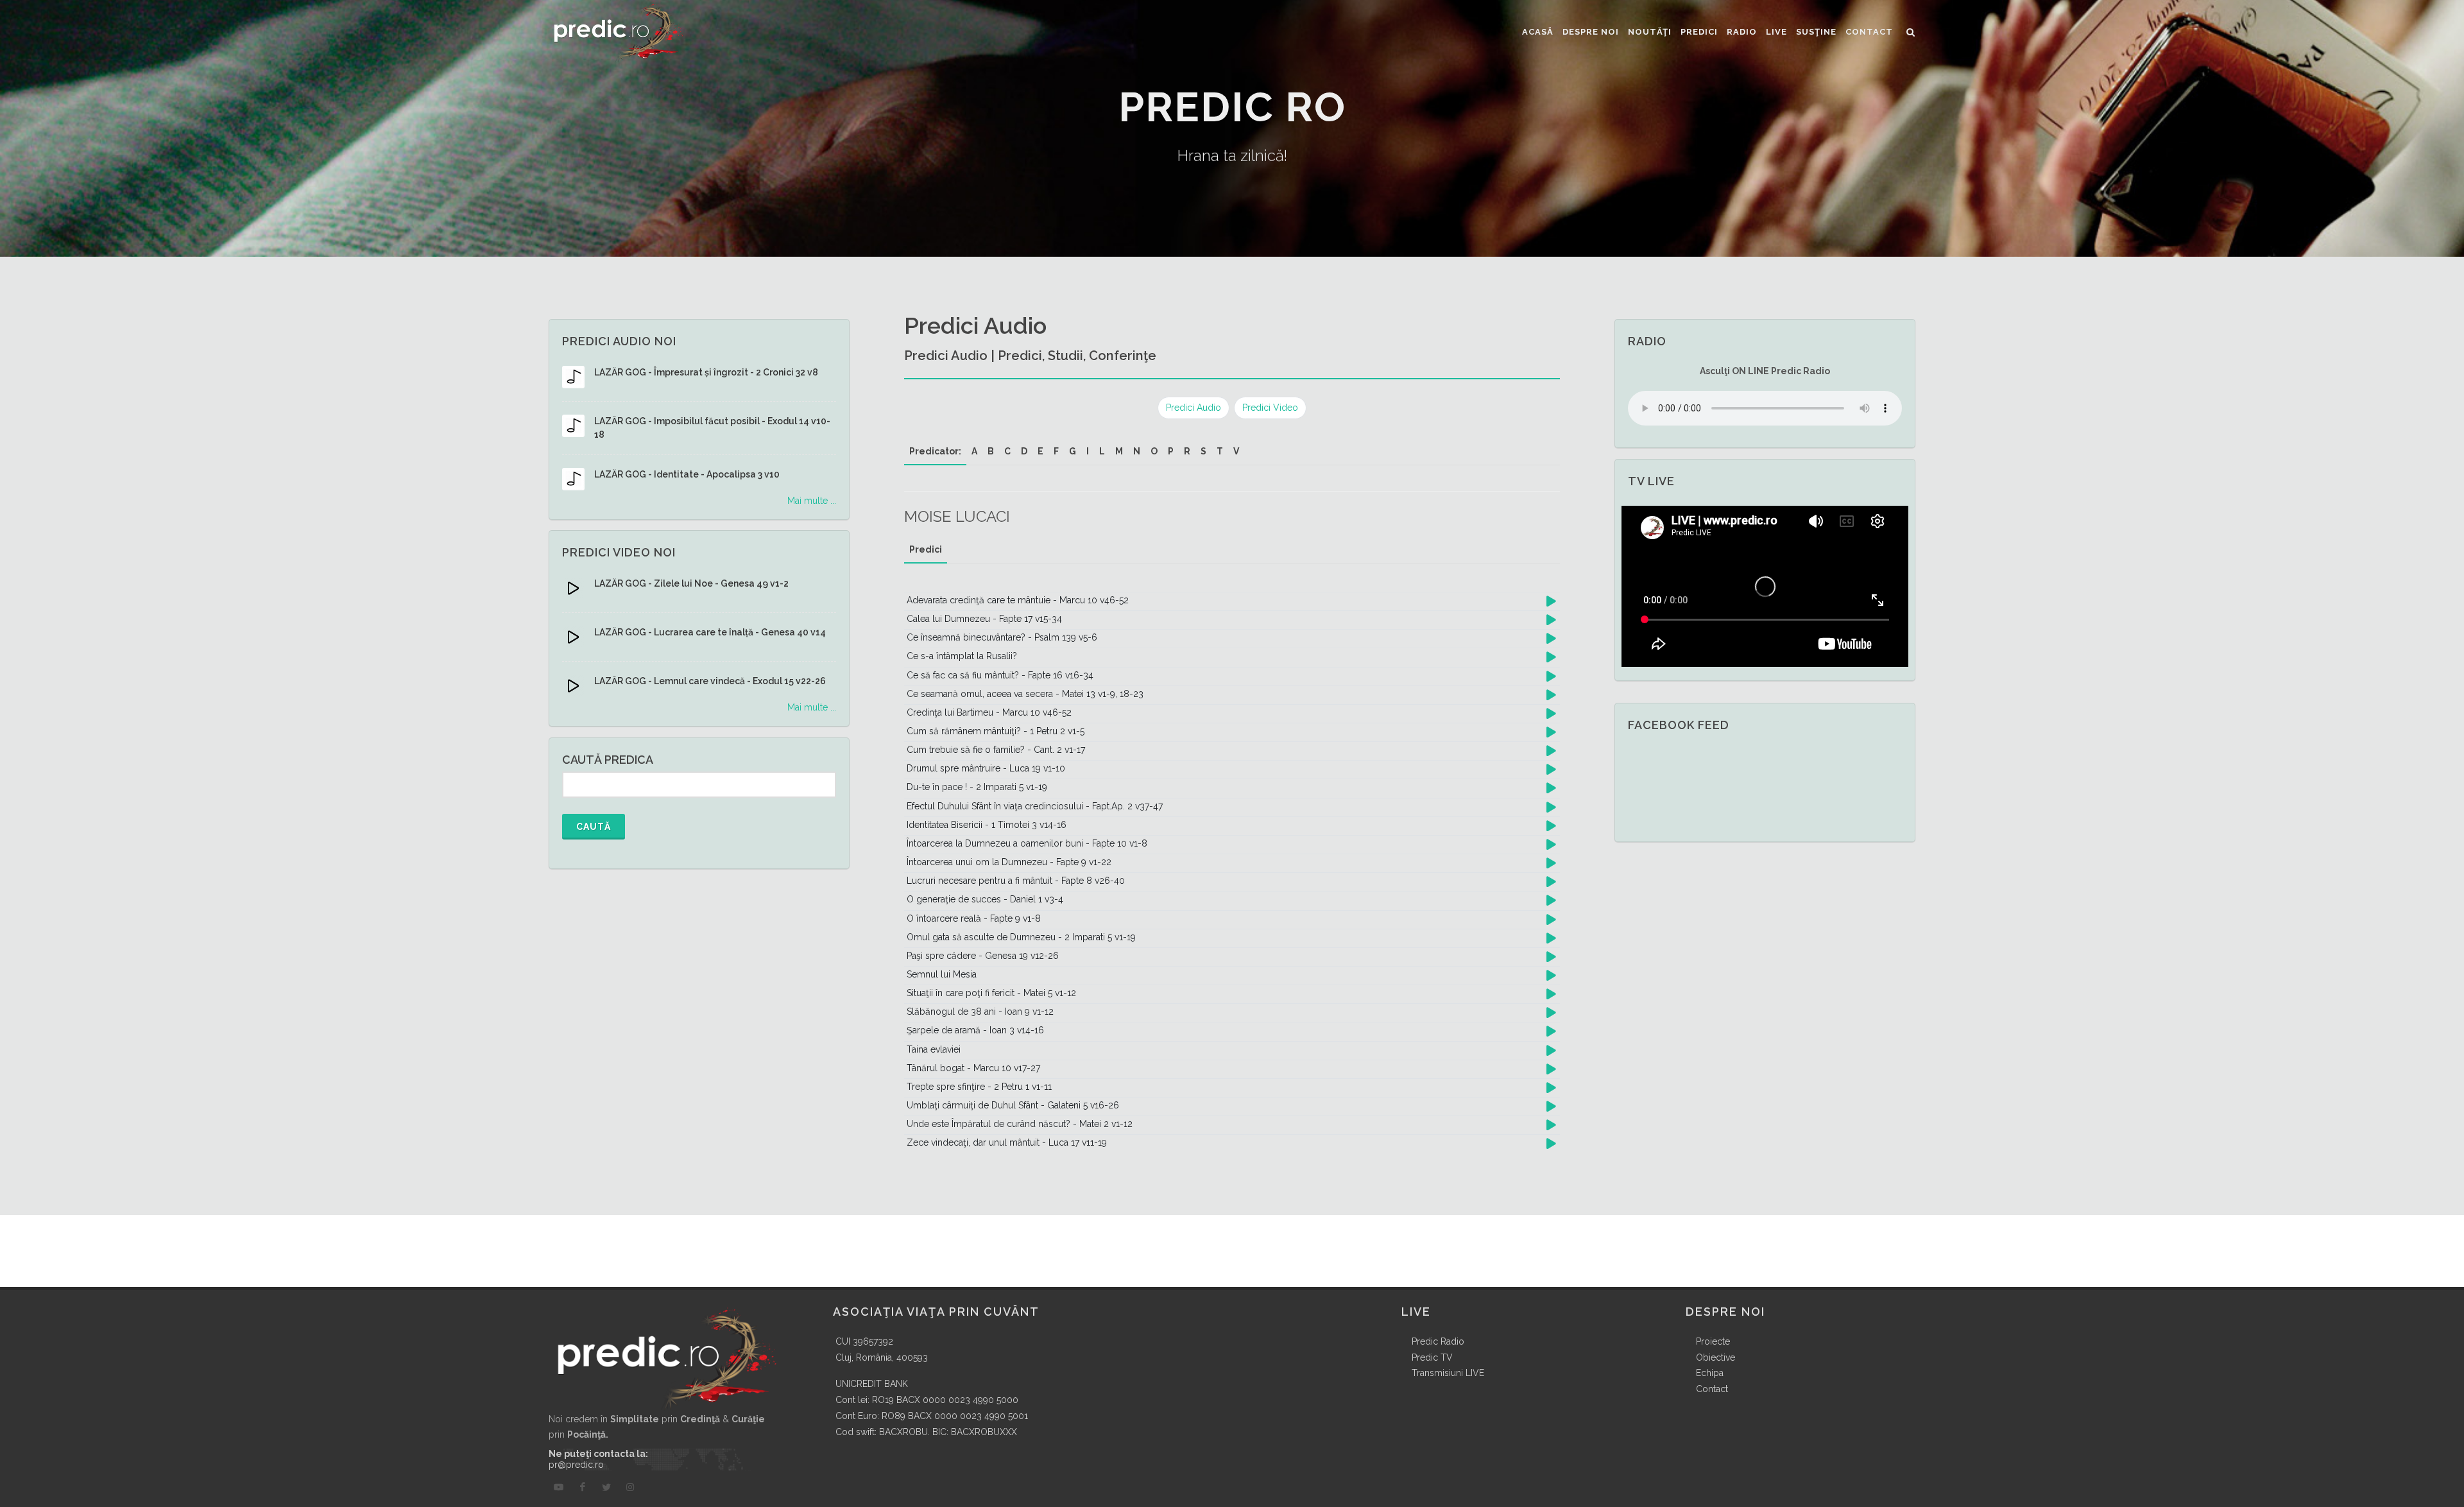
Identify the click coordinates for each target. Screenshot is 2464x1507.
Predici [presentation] (926, 549)
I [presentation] (1088, 451)
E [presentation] (1040, 451)
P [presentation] (1171, 451)
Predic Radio (1438, 1341)
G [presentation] (1073, 451)
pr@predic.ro (576, 1465)
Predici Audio (1193, 408)
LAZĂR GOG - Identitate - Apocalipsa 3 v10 (687, 474)
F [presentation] (1056, 451)
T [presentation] (1220, 451)
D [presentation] (1024, 451)
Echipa (1710, 1373)
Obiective (1715, 1357)
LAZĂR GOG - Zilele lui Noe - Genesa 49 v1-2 (691, 583)
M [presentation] (1119, 451)
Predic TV (1432, 1357)
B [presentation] (991, 451)
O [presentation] (1154, 451)
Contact (1712, 1389)
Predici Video (1270, 408)
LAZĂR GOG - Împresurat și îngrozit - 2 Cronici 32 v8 (706, 372)
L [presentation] (1102, 451)
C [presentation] (1007, 451)
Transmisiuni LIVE (1448, 1373)
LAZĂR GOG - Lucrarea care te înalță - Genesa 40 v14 (710, 632)
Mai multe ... (812, 501)
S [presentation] (1203, 451)
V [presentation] (1236, 451)
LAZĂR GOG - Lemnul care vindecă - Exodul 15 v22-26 (710, 681)
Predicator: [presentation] (935, 451)
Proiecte (1713, 1341)
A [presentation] (974, 451)
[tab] (935, 452)
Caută (594, 827)
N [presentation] (1137, 451)
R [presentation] (1187, 451)
